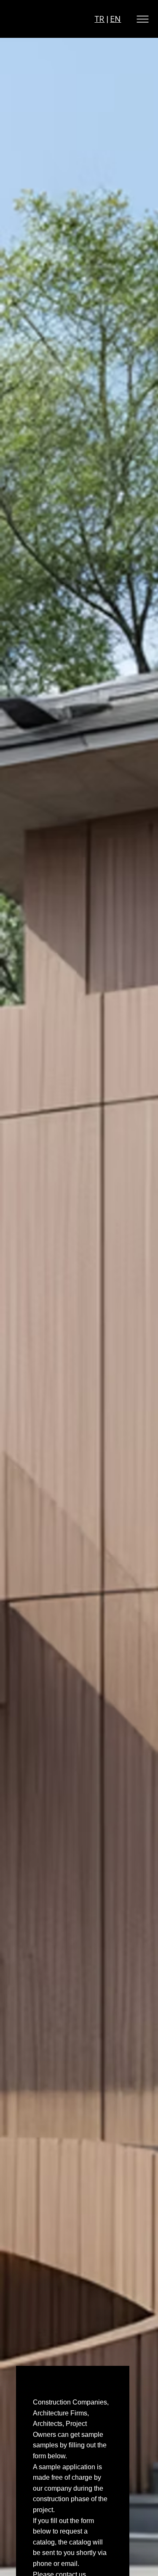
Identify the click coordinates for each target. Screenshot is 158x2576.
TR (99, 19)
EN (115, 19)
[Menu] (143, 19)
